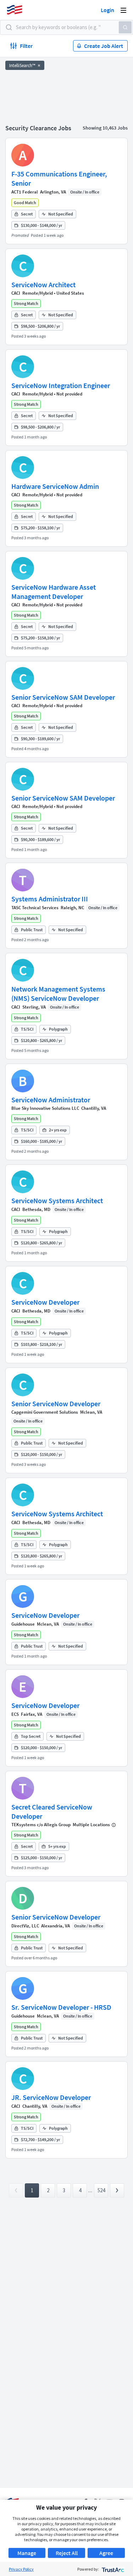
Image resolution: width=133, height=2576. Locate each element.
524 (101, 2190)
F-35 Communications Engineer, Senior (59, 178)
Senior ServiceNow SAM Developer (63, 697)
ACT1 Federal (25, 192)
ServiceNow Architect (43, 285)
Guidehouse (23, 1624)
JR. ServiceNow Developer (51, 2097)
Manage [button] (27, 2553)
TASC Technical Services (35, 908)
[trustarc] (112, 2569)
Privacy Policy (21, 2569)
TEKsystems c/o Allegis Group (41, 1825)
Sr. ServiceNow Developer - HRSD (61, 2007)
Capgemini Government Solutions (45, 1412)
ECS (15, 1714)
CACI (16, 293)
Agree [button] (106, 2553)
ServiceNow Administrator (51, 1100)
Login (107, 10)
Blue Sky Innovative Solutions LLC (45, 1108)
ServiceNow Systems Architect (57, 1200)
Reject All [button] (67, 2553)
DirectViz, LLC (25, 1926)
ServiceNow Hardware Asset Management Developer (54, 592)
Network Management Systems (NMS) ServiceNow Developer (58, 994)
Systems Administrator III (50, 899)
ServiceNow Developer (45, 1302)
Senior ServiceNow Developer (56, 1404)
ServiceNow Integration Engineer (61, 385)
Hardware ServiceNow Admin (55, 486)
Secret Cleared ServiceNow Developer (52, 1811)
